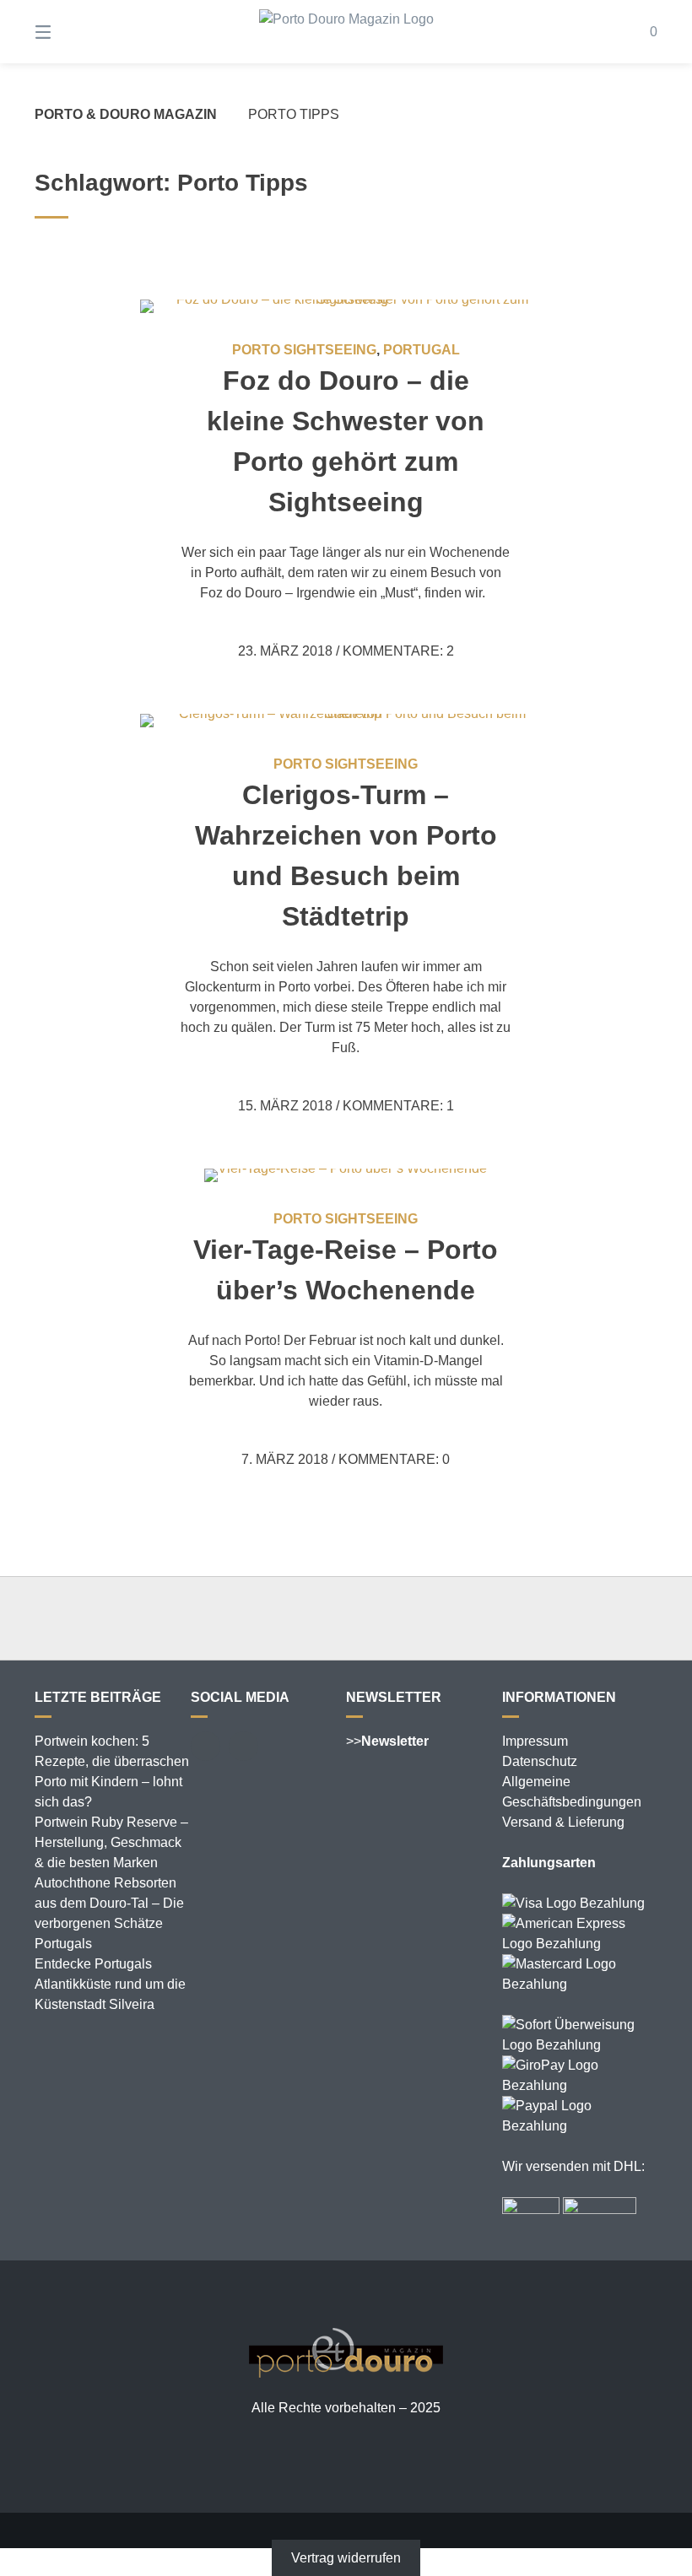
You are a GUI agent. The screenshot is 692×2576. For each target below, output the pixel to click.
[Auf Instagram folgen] (243, 1746)
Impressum (535, 1741)
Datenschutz (540, 1761)
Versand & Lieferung (563, 1822)
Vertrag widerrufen (346, 2558)
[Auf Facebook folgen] (205, 1746)
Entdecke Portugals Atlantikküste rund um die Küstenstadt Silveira (110, 1984)
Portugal (422, 350)
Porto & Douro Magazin (126, 114)
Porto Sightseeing (304, 350)
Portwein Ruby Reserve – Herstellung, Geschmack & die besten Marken (111, 1842)
